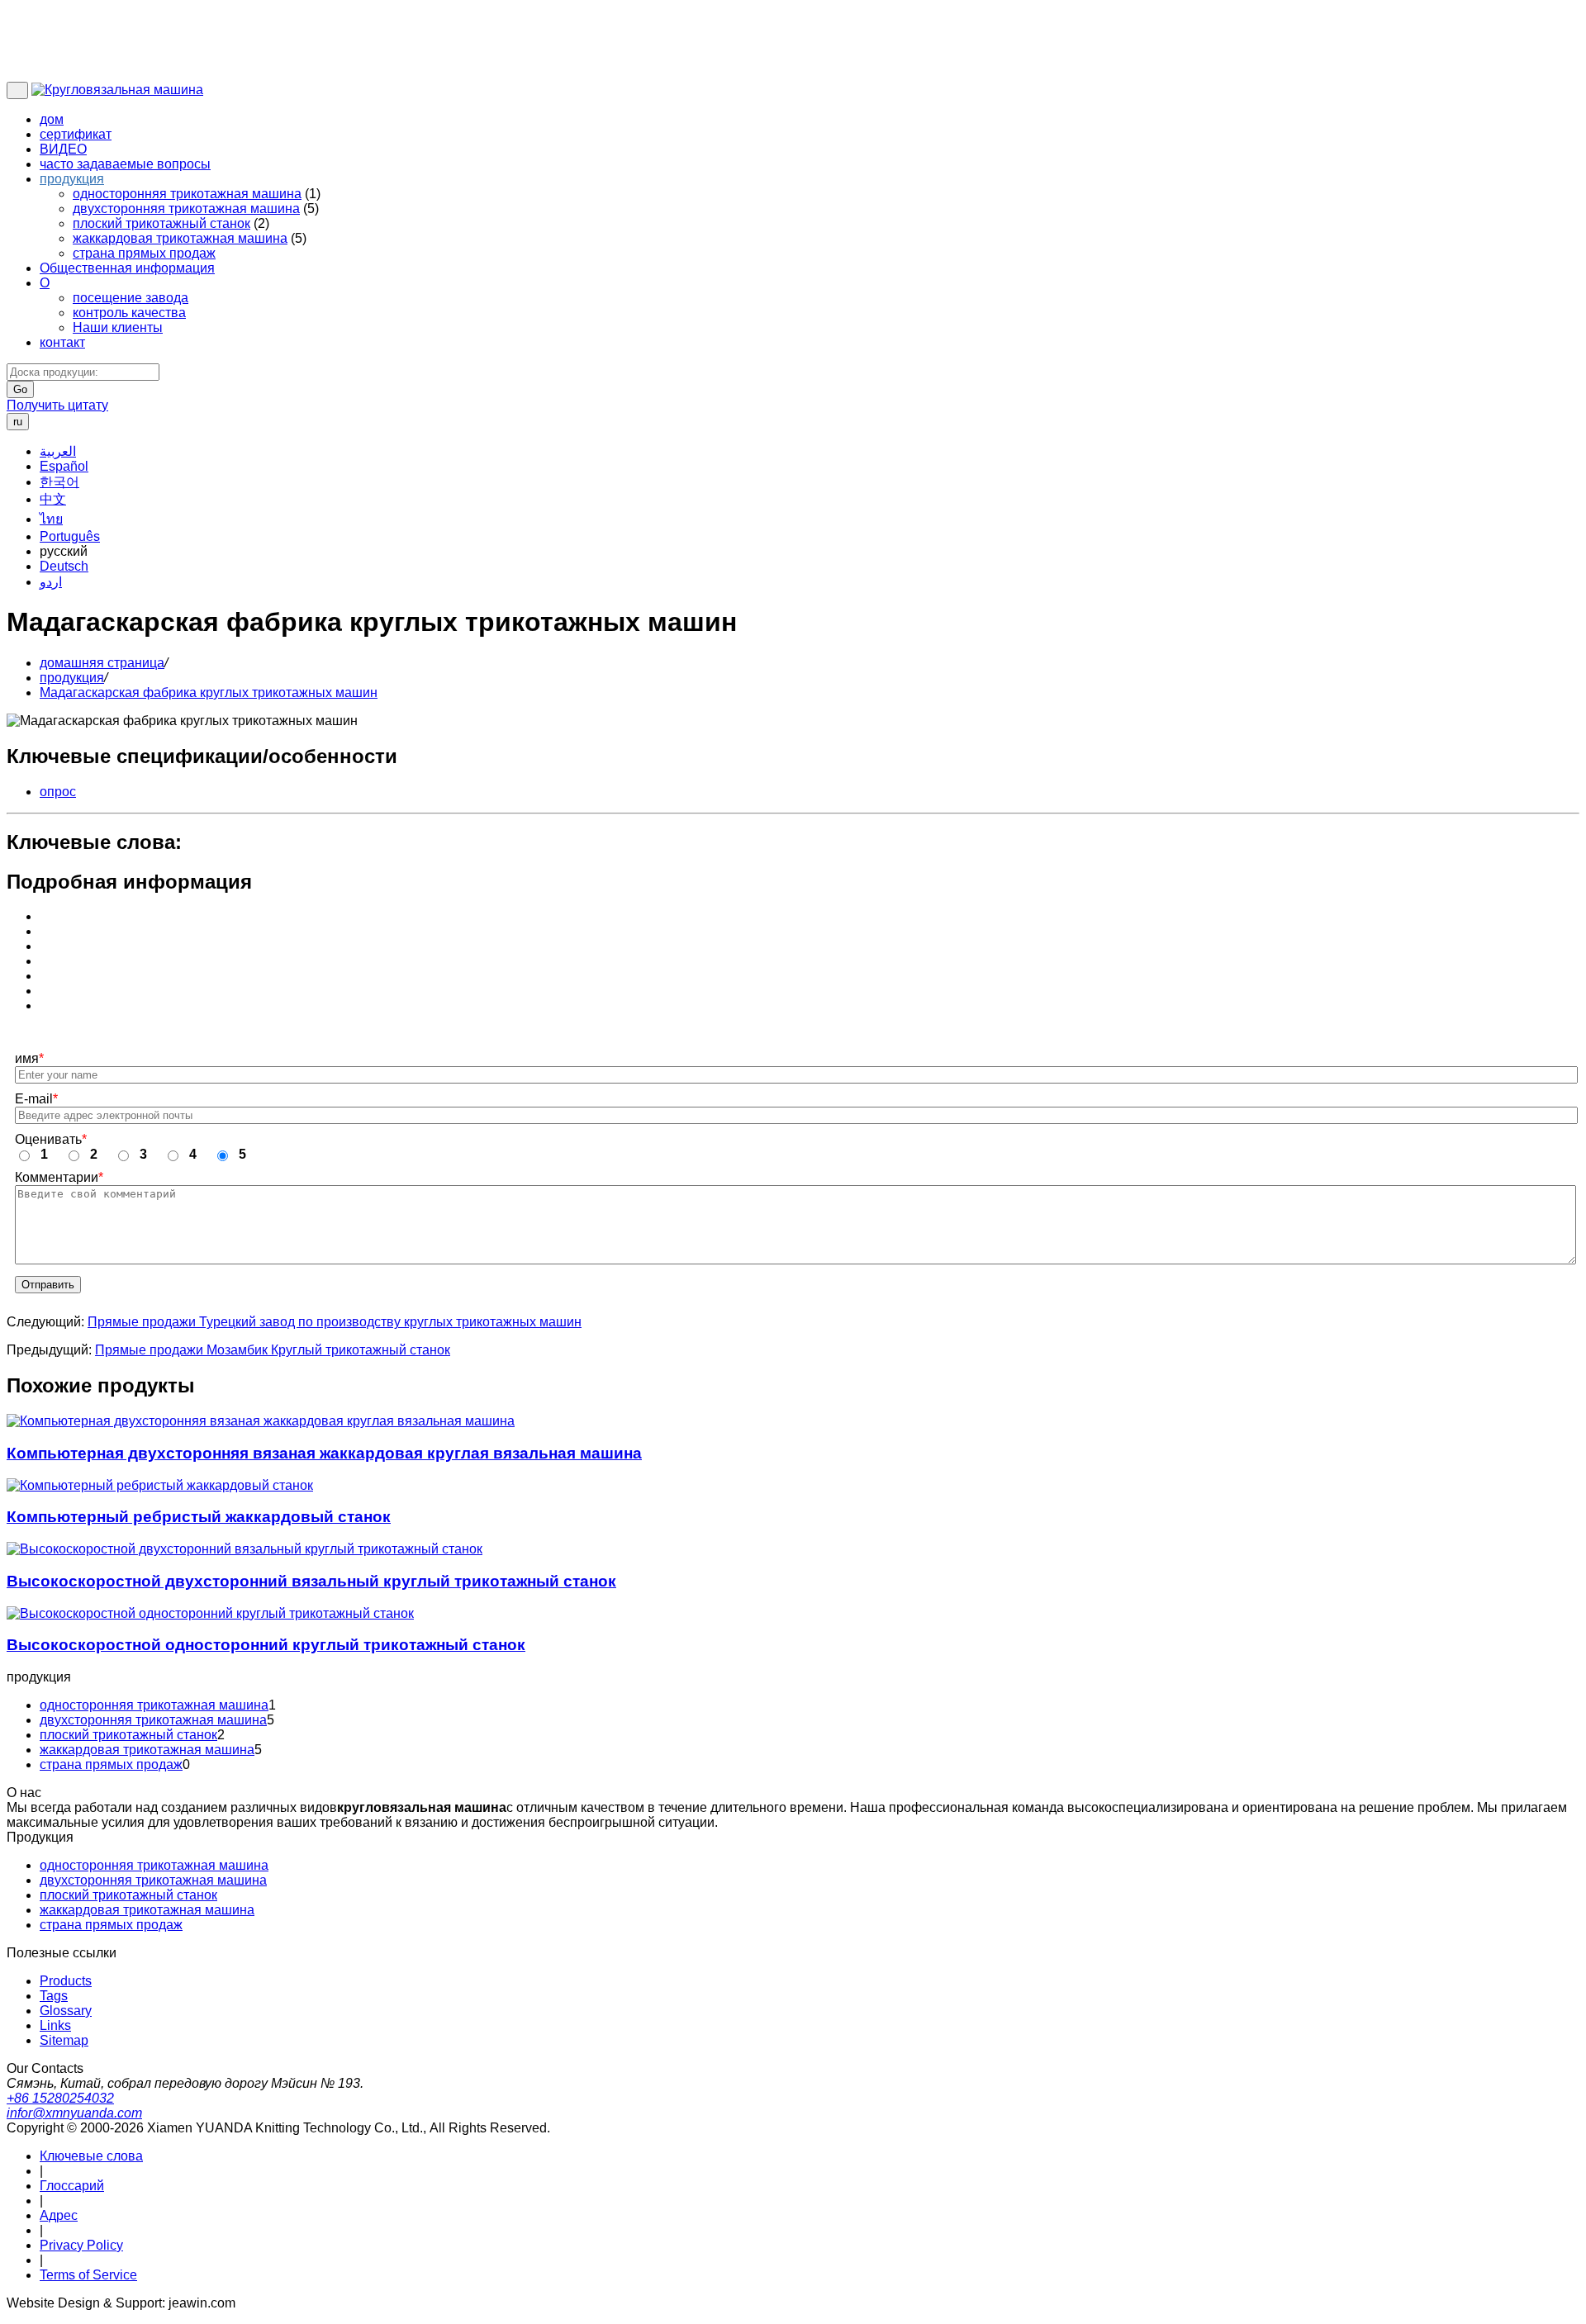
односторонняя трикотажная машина (187, 194)
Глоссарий (72, 2186)
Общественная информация (127, 268)
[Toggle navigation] (17, 90)
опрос (58, 792)
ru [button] (18, 422)
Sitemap (64, 2040)
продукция (72, 179)
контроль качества (129, 313)
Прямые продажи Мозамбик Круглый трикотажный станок (273, 1350)
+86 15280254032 (60, 2098)
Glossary (66, 2011)
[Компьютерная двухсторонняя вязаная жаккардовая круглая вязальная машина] (261, 1421)
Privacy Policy (81, 2245)
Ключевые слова (91, 2156)
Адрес (59, 2215)
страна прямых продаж (144, 253)
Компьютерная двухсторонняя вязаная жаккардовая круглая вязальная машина (324, 1453)
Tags (54, 1996)
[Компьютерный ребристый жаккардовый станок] (160, 1486)
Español (64, 466)
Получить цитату (57, 405)
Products (66, 1981)
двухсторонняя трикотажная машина (186, 209)
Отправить (48, 1285)
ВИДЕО (63, 149)
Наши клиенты (118, 327)
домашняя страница (102, 663)
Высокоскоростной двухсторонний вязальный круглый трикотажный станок (311, 1581)
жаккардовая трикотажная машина (180, 238)
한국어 (59, 482)
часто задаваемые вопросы (125, 164)
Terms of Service (88, 2275)
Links (55, 2025)
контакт (62, 342)
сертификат (76, 134)
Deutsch (64, 566)
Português (70, 536)
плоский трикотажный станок (161, 223)
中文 (53, 499)
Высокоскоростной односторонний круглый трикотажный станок (266, 1645)
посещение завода (131, 298)
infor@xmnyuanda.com (74, 2113)
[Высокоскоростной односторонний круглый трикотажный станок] (210, 1614)
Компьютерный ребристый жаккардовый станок (199, 1517)
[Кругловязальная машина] (117, 90)
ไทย (51, 519)
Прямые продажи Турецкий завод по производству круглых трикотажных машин (335, 1322)
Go (20, 389)
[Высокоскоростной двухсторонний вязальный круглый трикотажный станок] (245, 1549)
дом (52, 119)
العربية (58, 451)
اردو (51, 582)
